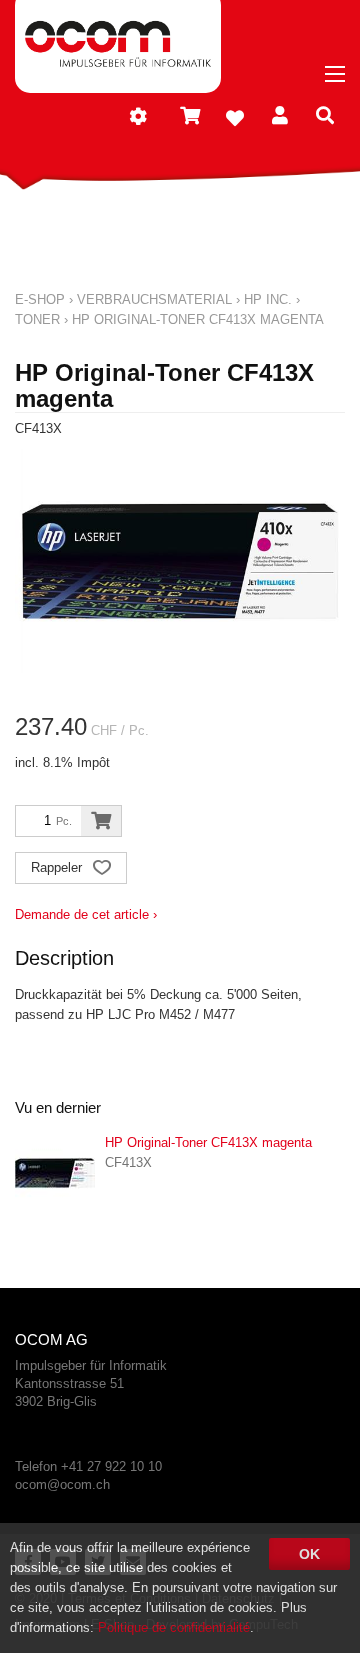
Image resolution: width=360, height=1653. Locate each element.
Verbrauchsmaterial (154, 299)
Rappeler (58, 867)
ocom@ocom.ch (62, 1484)
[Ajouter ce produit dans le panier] (101, 821)
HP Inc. (268, 299)
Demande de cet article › (86, 914)
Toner (37, 319)
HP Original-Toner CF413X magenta (198, 319)
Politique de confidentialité (174, 1627)
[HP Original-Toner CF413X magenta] (55, 1173)
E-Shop (40, 299)
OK (309, 1554)
